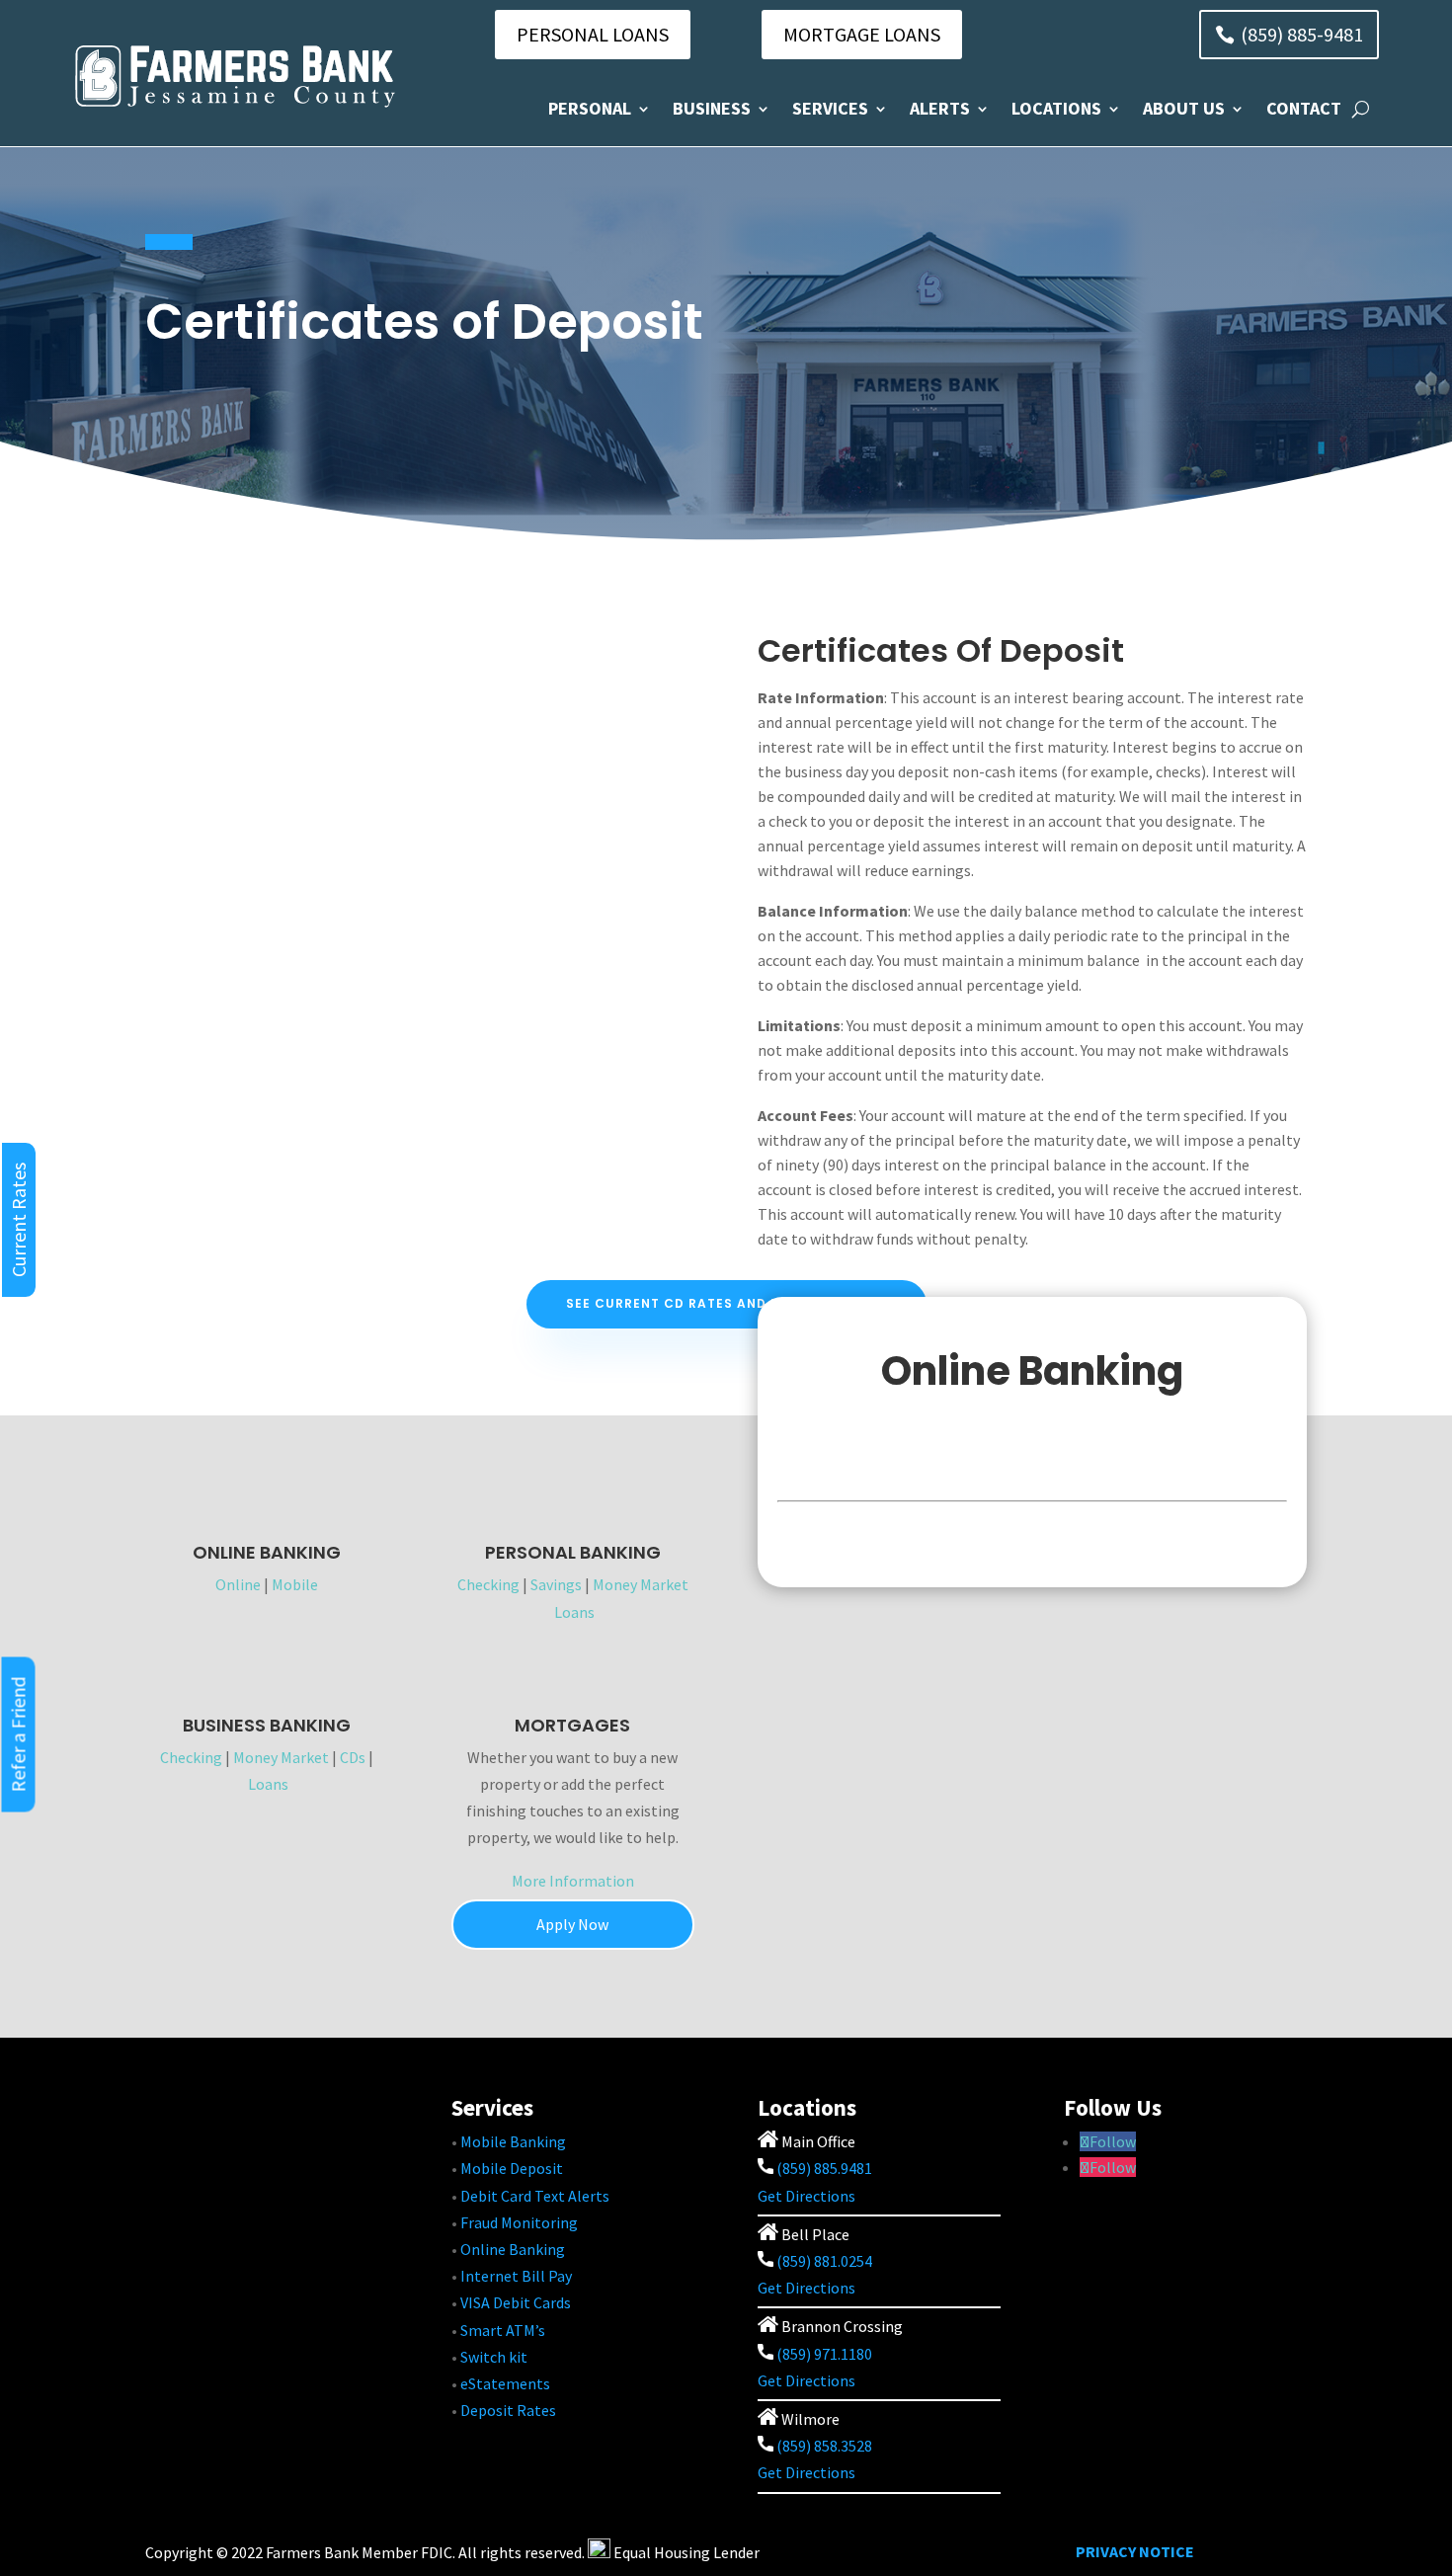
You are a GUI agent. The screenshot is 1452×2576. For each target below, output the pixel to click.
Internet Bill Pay (516, 2276)
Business (712, 108)
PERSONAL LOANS (593, 34)
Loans (574, 1612)
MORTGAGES (572, 1725)
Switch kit (494, 2357)
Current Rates (18, 1220)
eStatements (505, 2383)
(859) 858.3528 (823, 2446)
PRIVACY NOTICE (1135, 2551)
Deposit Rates (508, 2410)
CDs (353, 1757)
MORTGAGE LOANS (862, 34)
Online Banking (513, 2249)
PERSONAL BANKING (573, 1552)
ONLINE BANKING (267, 1552)
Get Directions (807, 2196)
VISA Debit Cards (516, 2302)
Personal (590, 108)
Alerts (940, 108)
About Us (1184, 108)
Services (830, 108)
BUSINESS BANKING (267, 1725)
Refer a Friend (18, 1735)
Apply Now (572, 1924)
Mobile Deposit (512, 2168)
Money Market (641, 1584)
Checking (488, 1584)
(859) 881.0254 (823, 2261)
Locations (1056, 108)
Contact (1304, 108)
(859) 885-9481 (1302, 34)
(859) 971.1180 (824, 2354)
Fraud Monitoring (519, 2222)
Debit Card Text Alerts (535, 2196)
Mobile (295, 1584)
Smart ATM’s (503, 2330)
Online (238, 1584)
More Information (573, 1881)
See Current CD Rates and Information (718, 1303)
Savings (556, 1584)
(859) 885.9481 (823, 2168)
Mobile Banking (513, 2141)
